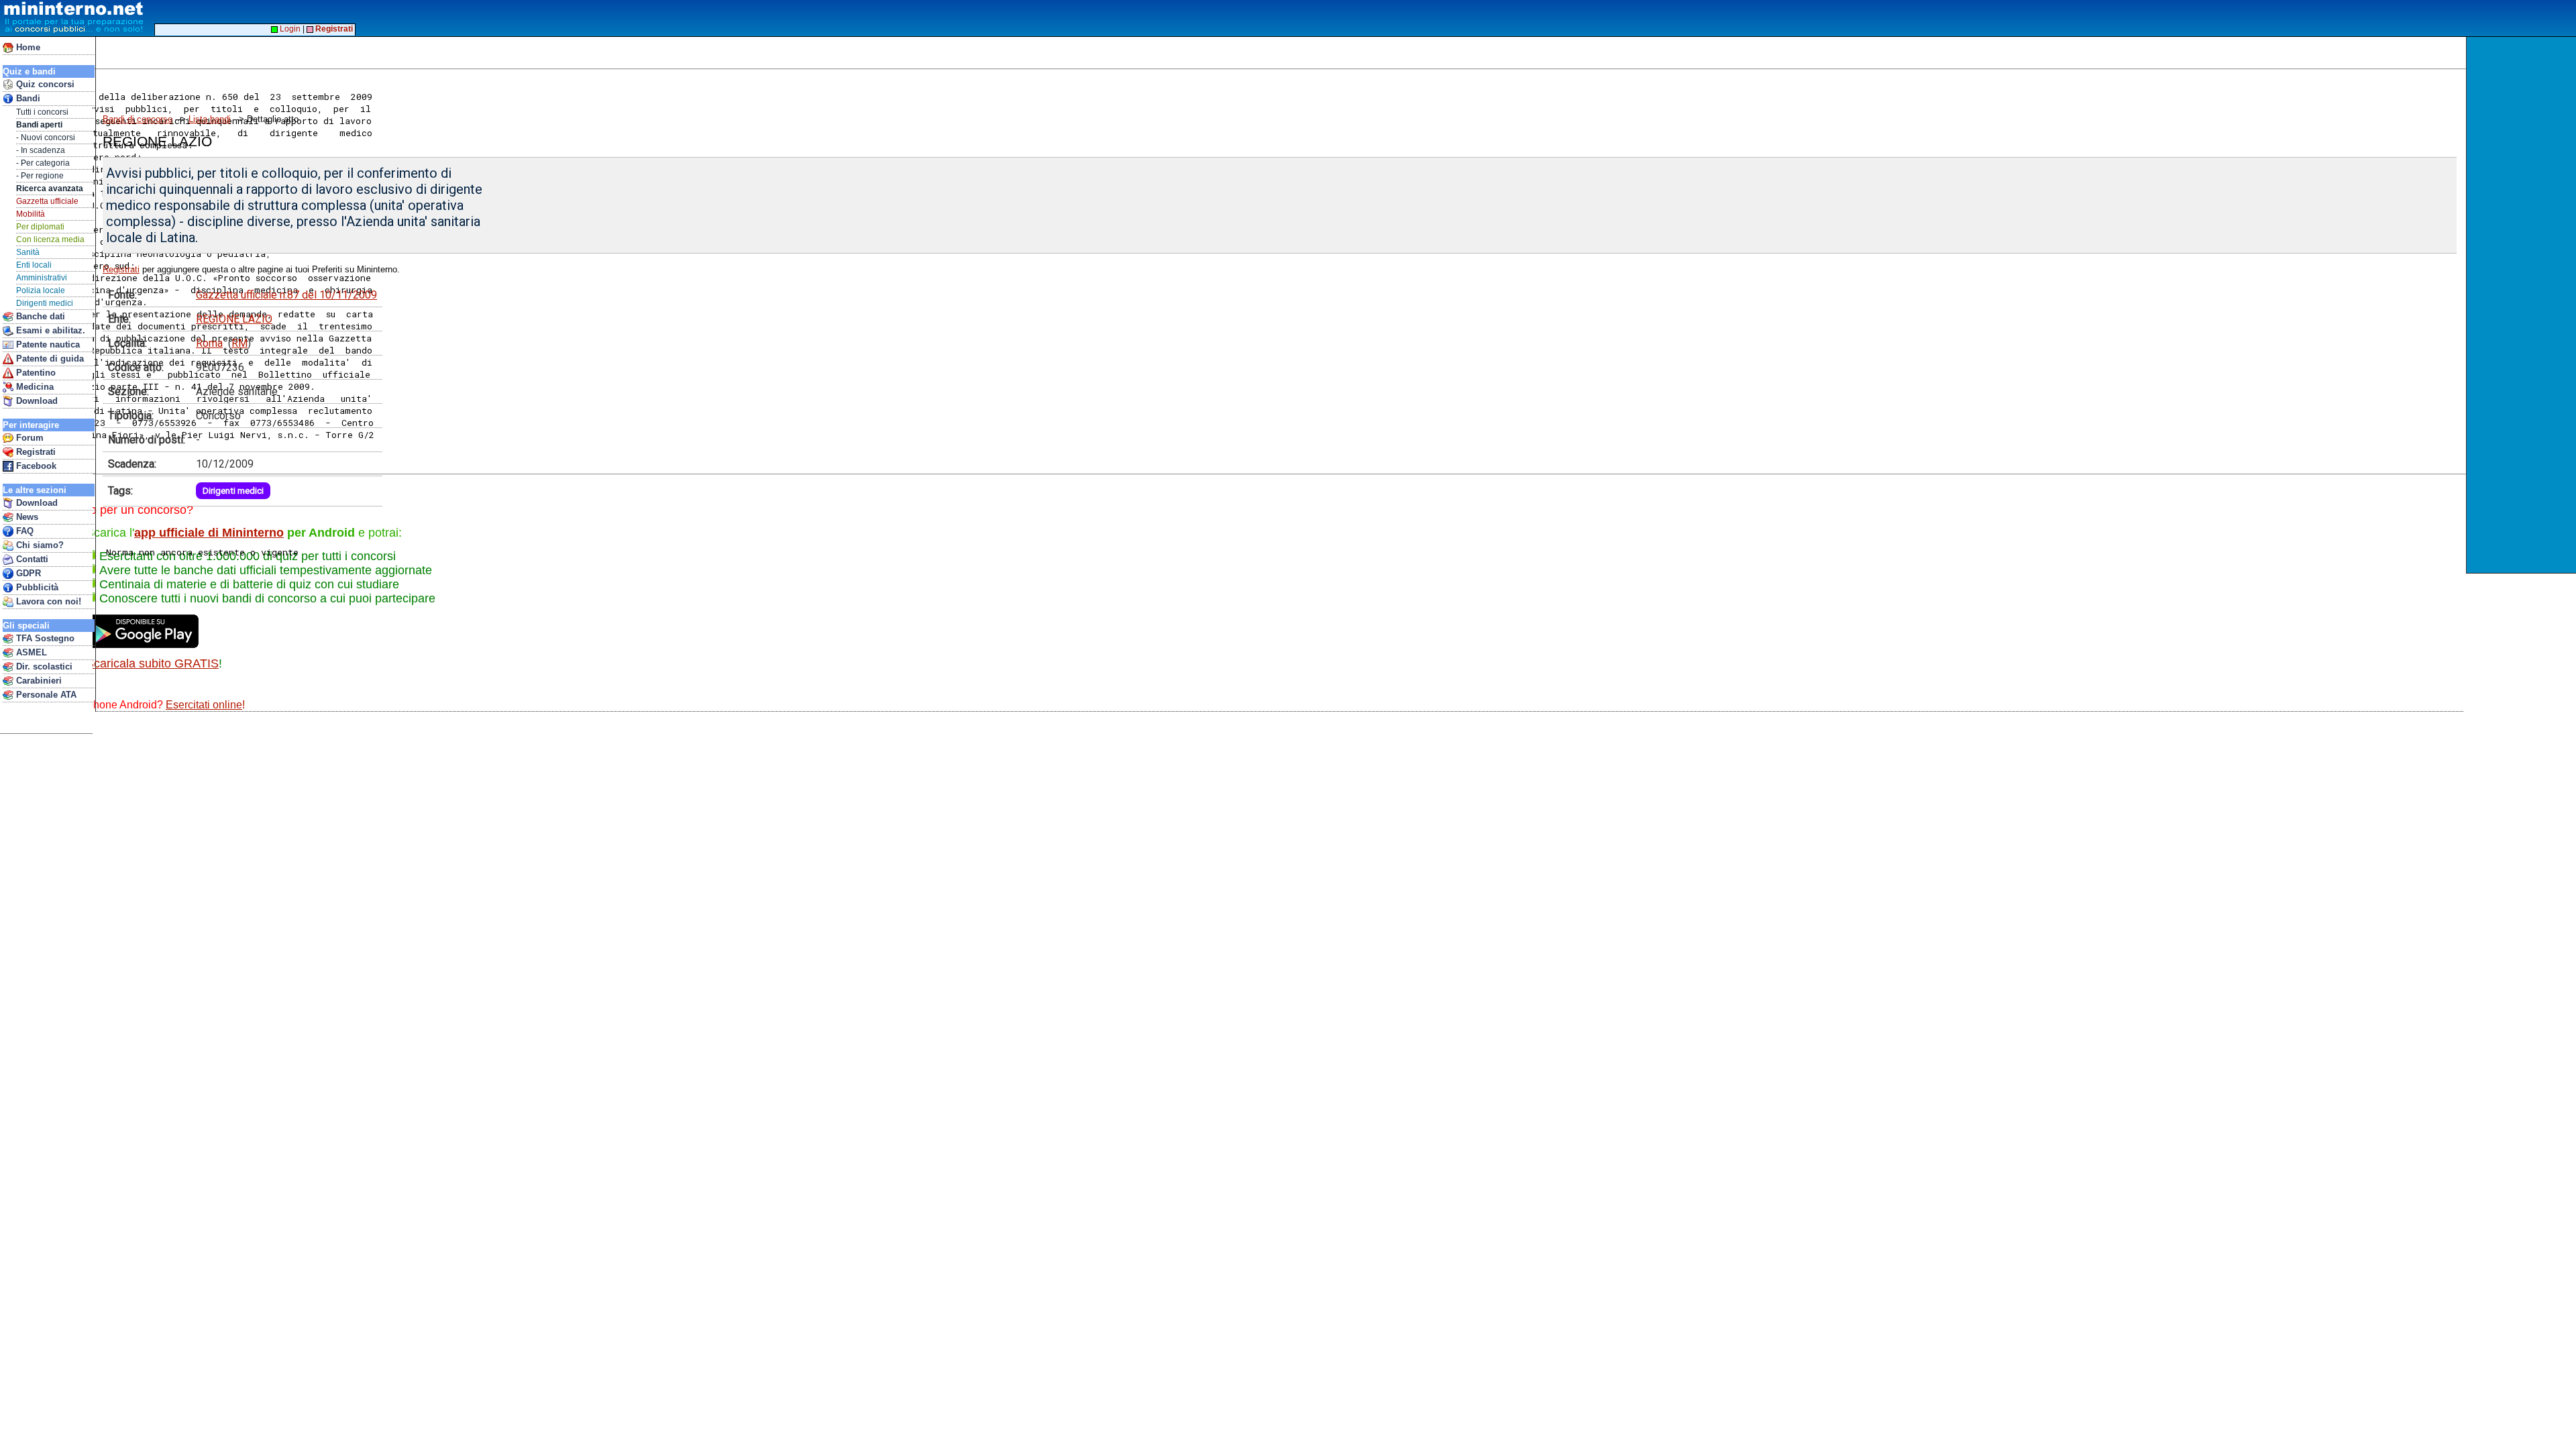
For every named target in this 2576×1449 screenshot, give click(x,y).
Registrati (35, 452)
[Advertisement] (341, 68)
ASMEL (30, 652)
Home (27, 47)
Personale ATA (45, 695)
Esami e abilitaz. (49, 330)
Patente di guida (49, 359)
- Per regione (40, 176)
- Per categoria (43, 163)
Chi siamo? (39, 545)
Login (289, 29)
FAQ (23, 531)
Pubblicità (36, 587)
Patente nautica (47, 344)
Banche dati (39, 316)
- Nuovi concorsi (46, 138)
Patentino (35, 373)
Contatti (31, 559)
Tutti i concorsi (42, 112)
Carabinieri (38, 681)
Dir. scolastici (43, 666)
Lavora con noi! (47, 601)
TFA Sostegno (44, 638)
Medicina (34, 387)
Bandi (27, 98)
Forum (29, 438)
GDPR (27, 573)
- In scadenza (41, 150)
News (26, 517)
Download (36, 401)
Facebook (35, 466)
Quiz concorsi (44, 84)
